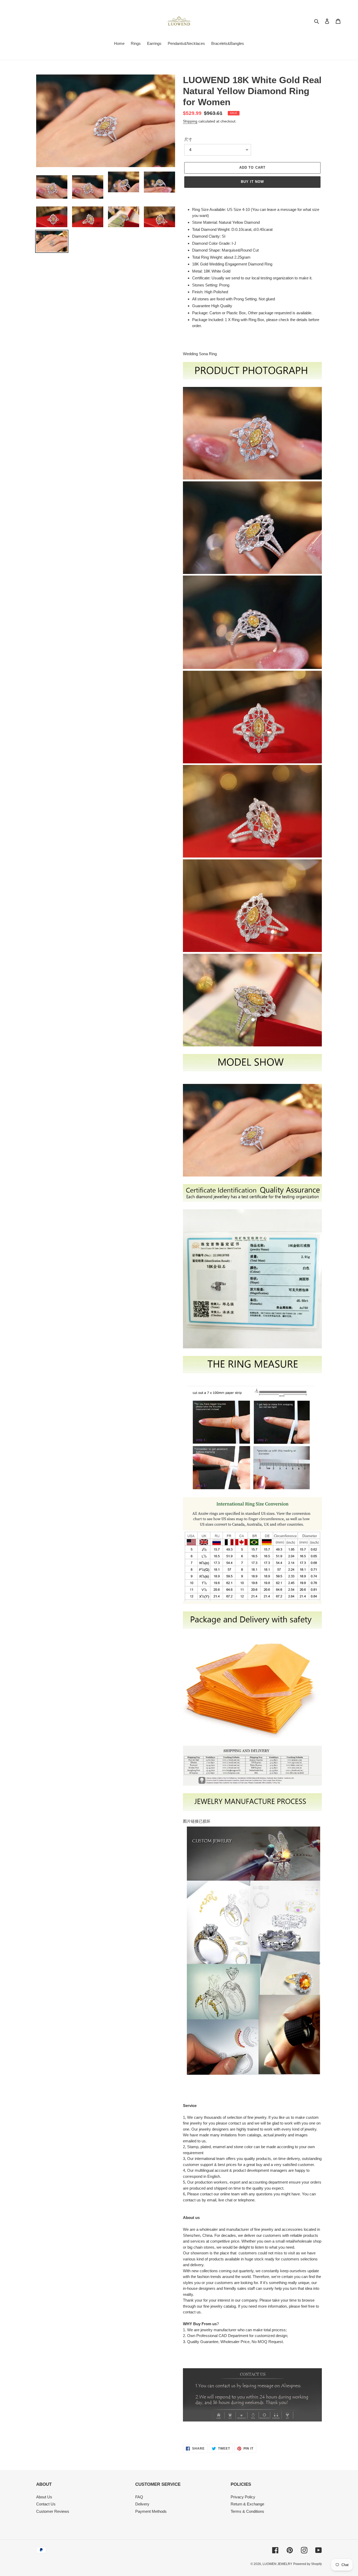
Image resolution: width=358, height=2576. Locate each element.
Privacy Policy (243, 2497)
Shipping (190, 121)
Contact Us (46, 2504)
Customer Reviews (53, 2511)
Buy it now (252, 182)
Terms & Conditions (247, 2511)
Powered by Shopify (308, 2564)
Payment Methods (151, 2511)
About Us (44, 2497)
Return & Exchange (247, 2504)
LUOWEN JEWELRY (277, 2564)
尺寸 (188, 139)
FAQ (139, 2497)
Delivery (142, 2504)
